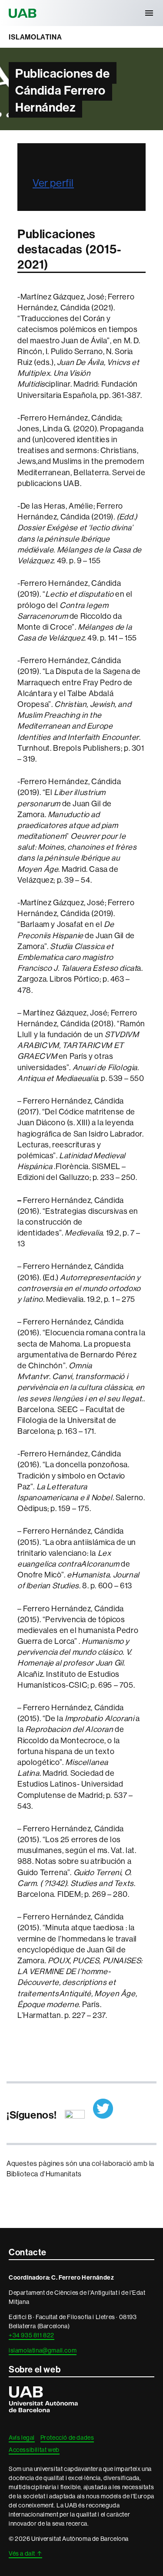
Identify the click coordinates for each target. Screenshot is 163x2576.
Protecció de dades (67, 2438)
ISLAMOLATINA (35, 37)
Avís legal (22, 2438)
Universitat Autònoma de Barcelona (24, 13)
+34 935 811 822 (32, 2335)
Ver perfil (53, 183)
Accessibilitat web (34, 2450)
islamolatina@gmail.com (43, 2350)
